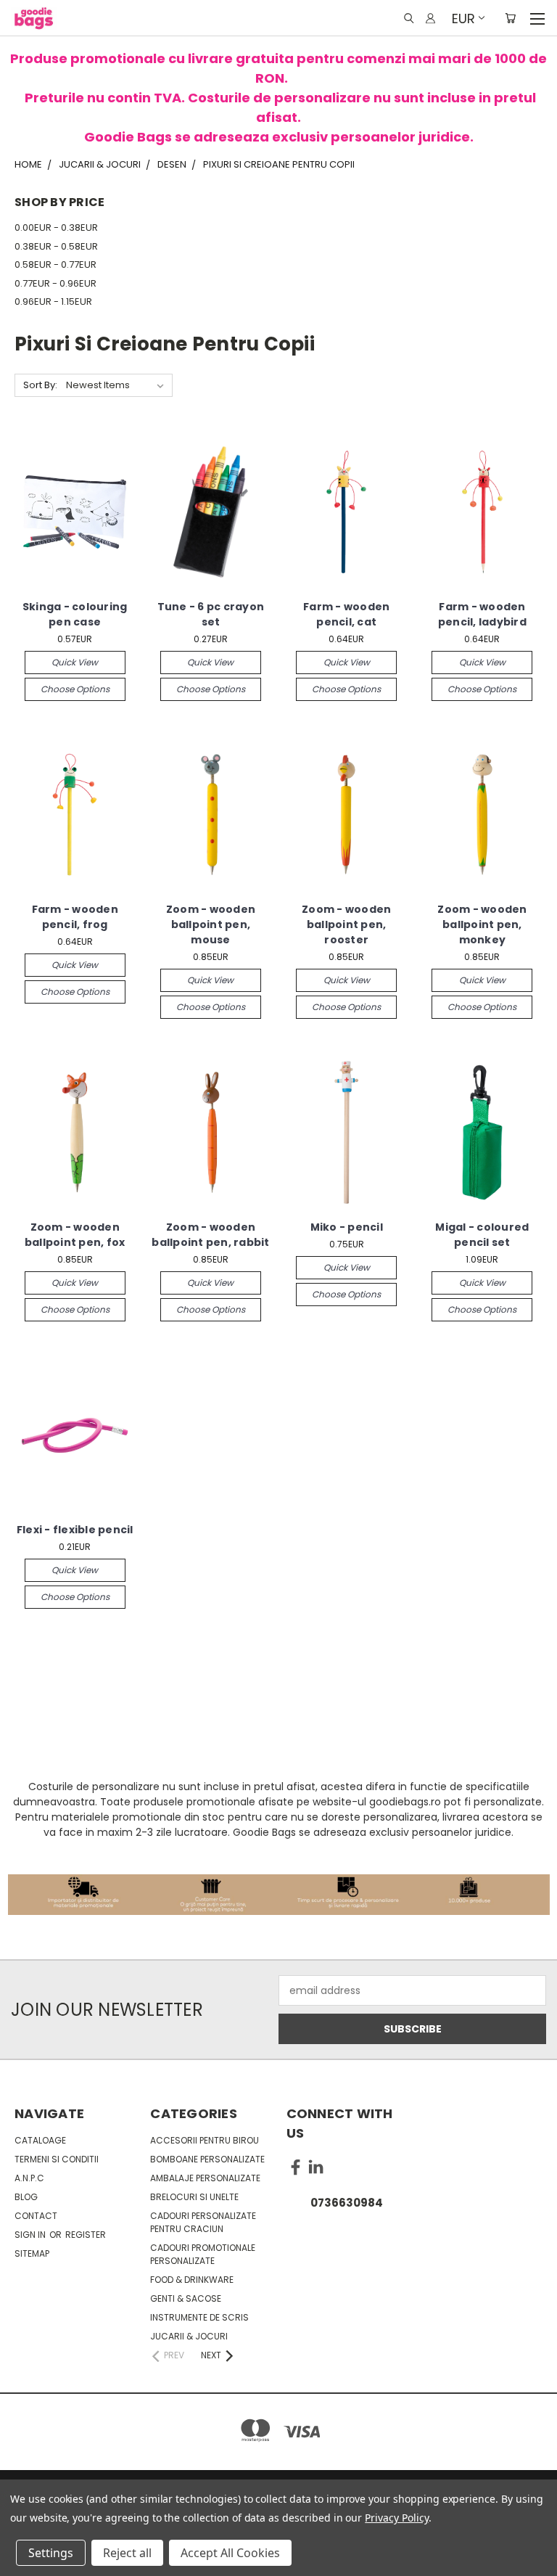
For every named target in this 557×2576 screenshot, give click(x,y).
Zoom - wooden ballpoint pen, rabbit (210, 1235)
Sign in (31, 2235)
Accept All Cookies (230, 2553)
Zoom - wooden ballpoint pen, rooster (346, 924)
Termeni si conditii (57, 2159)
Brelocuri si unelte (194, 2197)
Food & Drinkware (192, 2280)
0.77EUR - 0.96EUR (55, 283)
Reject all (127, 2553)
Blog (26, 2197)
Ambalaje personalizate (205, 2178)
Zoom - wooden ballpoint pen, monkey (482, 924)
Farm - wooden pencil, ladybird (482, 614)
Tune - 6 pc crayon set (211, 614)
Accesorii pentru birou (205, 2140)
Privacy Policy (396, 2518)
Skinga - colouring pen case (75, 614)
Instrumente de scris (199, 2317)
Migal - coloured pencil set (482, 1235)
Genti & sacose (186, 2298)
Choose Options (75, 689)
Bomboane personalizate (207, 2159)
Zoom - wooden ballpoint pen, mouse (211, 924)
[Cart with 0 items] (510, 18)
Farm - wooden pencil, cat (346, 614)
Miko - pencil (347, 1227)
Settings (51, 2553)
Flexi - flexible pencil (75, 1530)
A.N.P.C (29, 2178)
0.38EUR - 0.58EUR (56, 246)
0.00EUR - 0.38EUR (56, 227)
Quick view (75, 662)
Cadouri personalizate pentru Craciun (203, 2222)
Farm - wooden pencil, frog (75, 917)
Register (86, 2235)
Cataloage (40, 2140)
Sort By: (40, 385)
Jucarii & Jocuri (189, 2336)
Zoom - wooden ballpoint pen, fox (75, 1235)
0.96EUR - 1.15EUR (53, 302)
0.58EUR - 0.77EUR (55, 264)
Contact (36, 2216)
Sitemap (32, 2253)
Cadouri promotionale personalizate (203, 2254)
